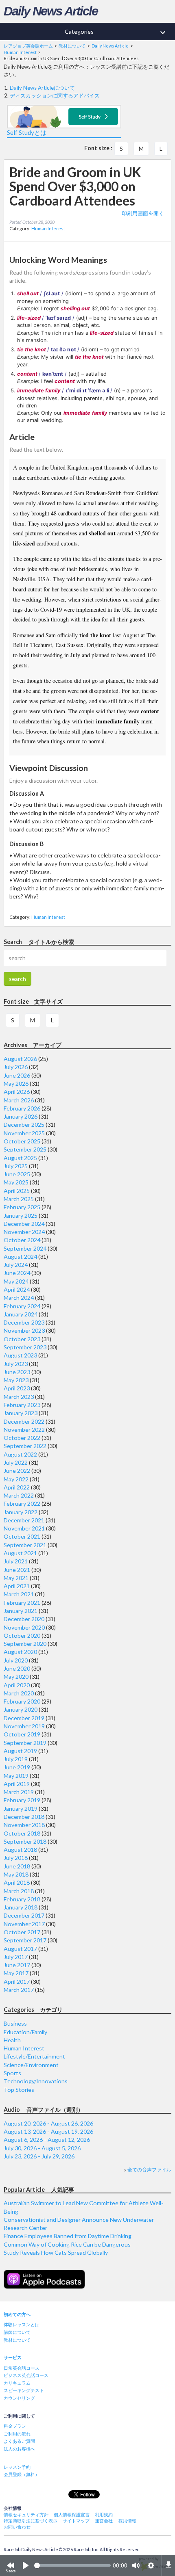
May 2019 (16, 1776)
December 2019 (24, 1718)
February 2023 (22, 1405)
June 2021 (17, 1570)
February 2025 (22, 1207)
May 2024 (16, 1281)
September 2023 (25, 1347)
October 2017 (22, 1932)
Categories (116, 32)
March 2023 (19, 1397)
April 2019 (17, 1784)
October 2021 (22, 1536)
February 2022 (22, 1503)
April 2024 (17, 1289)
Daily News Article (51, 11)
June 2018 (17, 1866)
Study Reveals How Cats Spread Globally (56, 2252)
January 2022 (21, 1512)
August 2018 (20, 1850)
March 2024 (19, 1298)
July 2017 (16, 1957)
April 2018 (17, 1882)
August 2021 (20, 1553)
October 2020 (22, 1635)
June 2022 (17, 1471)
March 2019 (19, 1792)
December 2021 (24, 1520)
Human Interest (48, 228)
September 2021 (25, 1545)
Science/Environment (31, 2065)
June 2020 (17, 1668)
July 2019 (16, 1759)
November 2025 (24, 1133)
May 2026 (16, 1083)
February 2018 (22, 1899)
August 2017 (20, 1949)
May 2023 (16, 1380)
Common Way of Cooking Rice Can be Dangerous (67, 2244)
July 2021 (16, 1561)
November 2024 (24, 1232)
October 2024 (22, 1240)
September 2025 (25, 1149)
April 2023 (17, 1388)
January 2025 (21, 1215)
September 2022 (25, 1446)
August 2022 (20, 1454)
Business (15, 2023)
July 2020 (16, 1660)
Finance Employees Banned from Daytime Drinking (68, 2236)
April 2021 (17, 1586)
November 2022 (24, 1430)
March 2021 (19, 1594)
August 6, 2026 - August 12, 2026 (47, 2140)
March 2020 (19, 1693)
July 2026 (16, 1067)
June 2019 (17, 1767)
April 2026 (17, 1092)
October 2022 (22, 1438)
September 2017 (25, 1940)
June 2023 (17, 1372)
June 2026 (17, 1075)
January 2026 (21, 1116)
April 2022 (17, 1487)
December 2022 (24, 1421)
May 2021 (16, 1578)
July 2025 (16, 1166)
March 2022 (19, 1495)
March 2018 (19, 1891)
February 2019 (22, 1800)
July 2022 (16, 1462)
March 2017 (19, 1990)
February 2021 (22, 1603)
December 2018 (24, 1817)
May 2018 (16, 1874)
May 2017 (16, 1973)
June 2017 (17, 1965)
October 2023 (22, 1339)
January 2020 (21, 1709)
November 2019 (24, 1726)
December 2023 (24, 1322)
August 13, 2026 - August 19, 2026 (48, 2131)
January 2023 (21, 1413)
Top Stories (19, 2090)
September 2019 (25, 1743)
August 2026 (20, 1059)
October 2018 (22, 1833)
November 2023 (24, 1330)
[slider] (72, 2565)
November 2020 (24, 1627)
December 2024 (24, 1224)
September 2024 (25, 1248)
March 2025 (19, 1199)
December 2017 (24, 1915)
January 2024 (21, 1314)
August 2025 (20, 1158)
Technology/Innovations (36, 2081)
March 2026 (19, 1100)
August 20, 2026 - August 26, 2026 (48, 2123)
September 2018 (25, 1841)
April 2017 (17, 1982)
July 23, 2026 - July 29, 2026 (39, 2156)
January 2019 (21, 1809)
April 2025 (17, 1191)
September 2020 (25, 1644)
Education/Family (25, 2032)
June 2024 (17, 1273)
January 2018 (21, 1907)
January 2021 (21, 1611)
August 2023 (20, 1355)
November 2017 (24, 1924)
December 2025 (24, 1125)
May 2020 (16, 1677)
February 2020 (22, 1701)
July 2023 (16, 1364)
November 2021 (24, 1528)
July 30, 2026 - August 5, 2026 (42, 2148)
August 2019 (20, 1751)
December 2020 (24, 1619)
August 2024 (20, 1257)
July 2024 (16, 1265)
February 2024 (22, 1306)
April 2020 (17, 1685)
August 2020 (20, 1652)
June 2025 (17, 1174)
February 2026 (22, 1108)
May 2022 (16, 1479)
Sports (12, 2073)
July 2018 (16, 1858)
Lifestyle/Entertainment (34, 2056)
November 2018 (24, 1825)
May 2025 (16, 1182)
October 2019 (22, 1734)
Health (12, 2040)
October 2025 (22, 1141)
